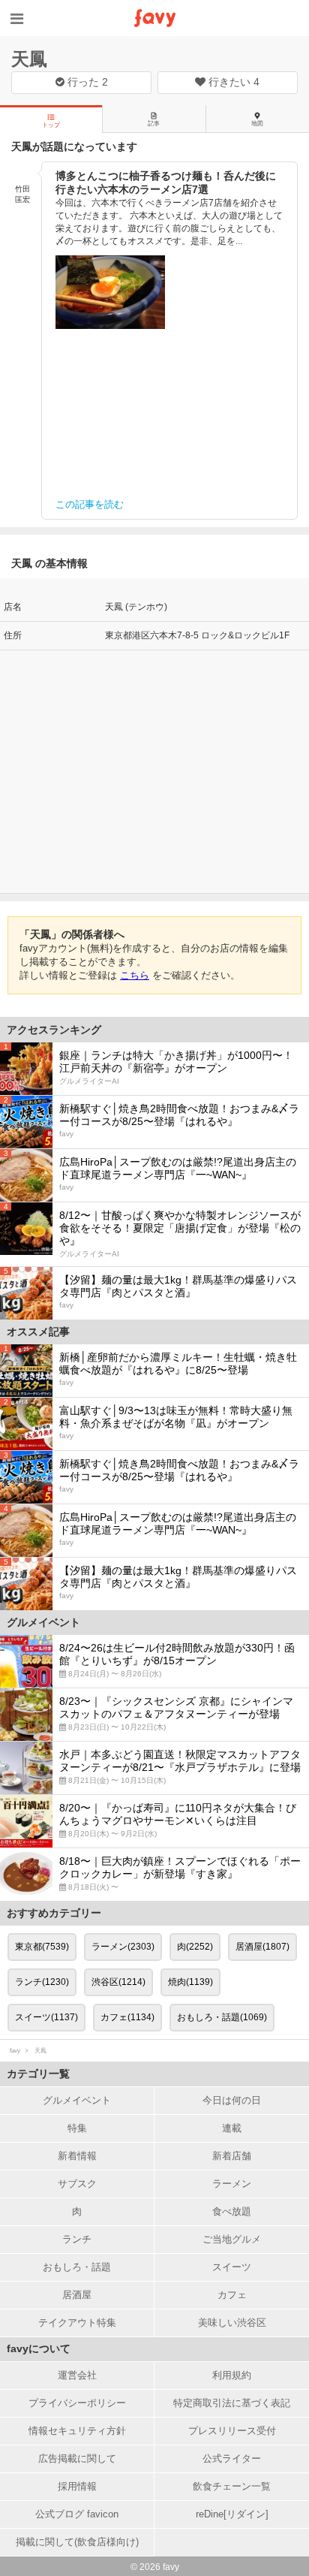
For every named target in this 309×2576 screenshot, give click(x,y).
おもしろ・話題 (77, 2267)
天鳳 (29, 59)
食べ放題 (232, 2211)
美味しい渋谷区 (232, 2323)
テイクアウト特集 (77, 2323)
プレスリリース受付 (232, 2431)
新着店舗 (232, 2156)
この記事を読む (90, 504)
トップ (51, 125)
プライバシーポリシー (77, 2403)
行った (86, 82)
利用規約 (232, 2375)
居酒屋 (77, 2295)
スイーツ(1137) (46, 2017)
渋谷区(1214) (118, 1982)
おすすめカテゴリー (54, 1913)
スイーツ (232, 2267)
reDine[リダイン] (232, 2514)
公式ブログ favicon (77, 2514)
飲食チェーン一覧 (232, 2486)
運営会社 (77, 2375)
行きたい (232, 82)
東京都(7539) (42, 1947)
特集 (77, 2128)
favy (15, 2051)
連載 (232, 2128)
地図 (257, 124)
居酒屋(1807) (262, 1947)
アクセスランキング (54, 1030)
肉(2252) (195, 1947)
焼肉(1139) (190, 1982)
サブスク (77, 2184)
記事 (154, 124)
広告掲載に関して (77, 2458)
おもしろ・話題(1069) (222, 2017)
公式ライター (232, 2458)
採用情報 (77, 2486)
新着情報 (77, 2156)
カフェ (232, 2295)
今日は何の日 (232, 2100)
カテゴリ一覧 (38, 2074)
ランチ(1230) (42, 1982)
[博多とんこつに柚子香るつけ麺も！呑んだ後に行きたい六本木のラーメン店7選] (110, 292)
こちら (135, 975)
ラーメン (232, 2184)
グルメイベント (77, 2100)
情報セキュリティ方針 (77, 2431)
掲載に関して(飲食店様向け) (77, 2542)
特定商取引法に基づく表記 (232, 2403)
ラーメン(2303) (123, 1947)
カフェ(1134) (127, 2017)
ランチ (77, 2239)
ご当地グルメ (232, 2239)
